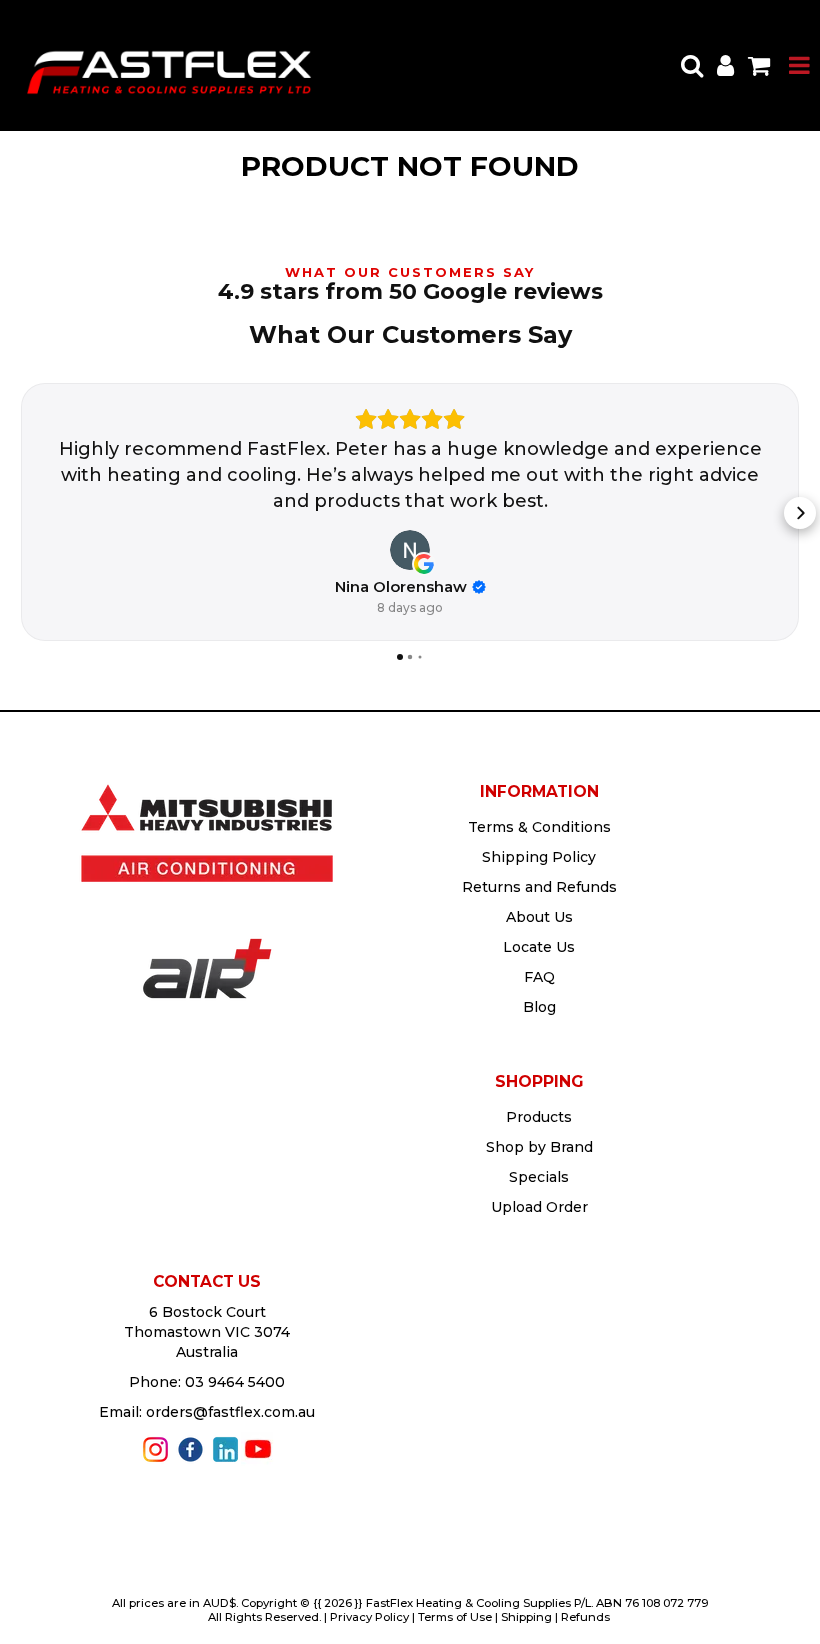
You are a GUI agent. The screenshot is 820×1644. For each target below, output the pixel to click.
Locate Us (539, 947)
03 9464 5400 (235, 1382)
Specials (539, 1177)
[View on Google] (410, 550)
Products (539, 1117)
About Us (539, 917)
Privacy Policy (369, 1617)
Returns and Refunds (539, 887)
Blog (539, 1007)
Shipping (526, 1617)
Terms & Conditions (539, 827)
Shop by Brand (539, 1147)
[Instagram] (155, 1448)
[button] (20, 513)
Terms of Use (455, 1617)
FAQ (539, 977)
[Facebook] (190, 1448)
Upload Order (539, 1207)
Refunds (585, 1617)
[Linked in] (225, 1448)
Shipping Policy (539, 857)
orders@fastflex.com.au (230, 1412)
